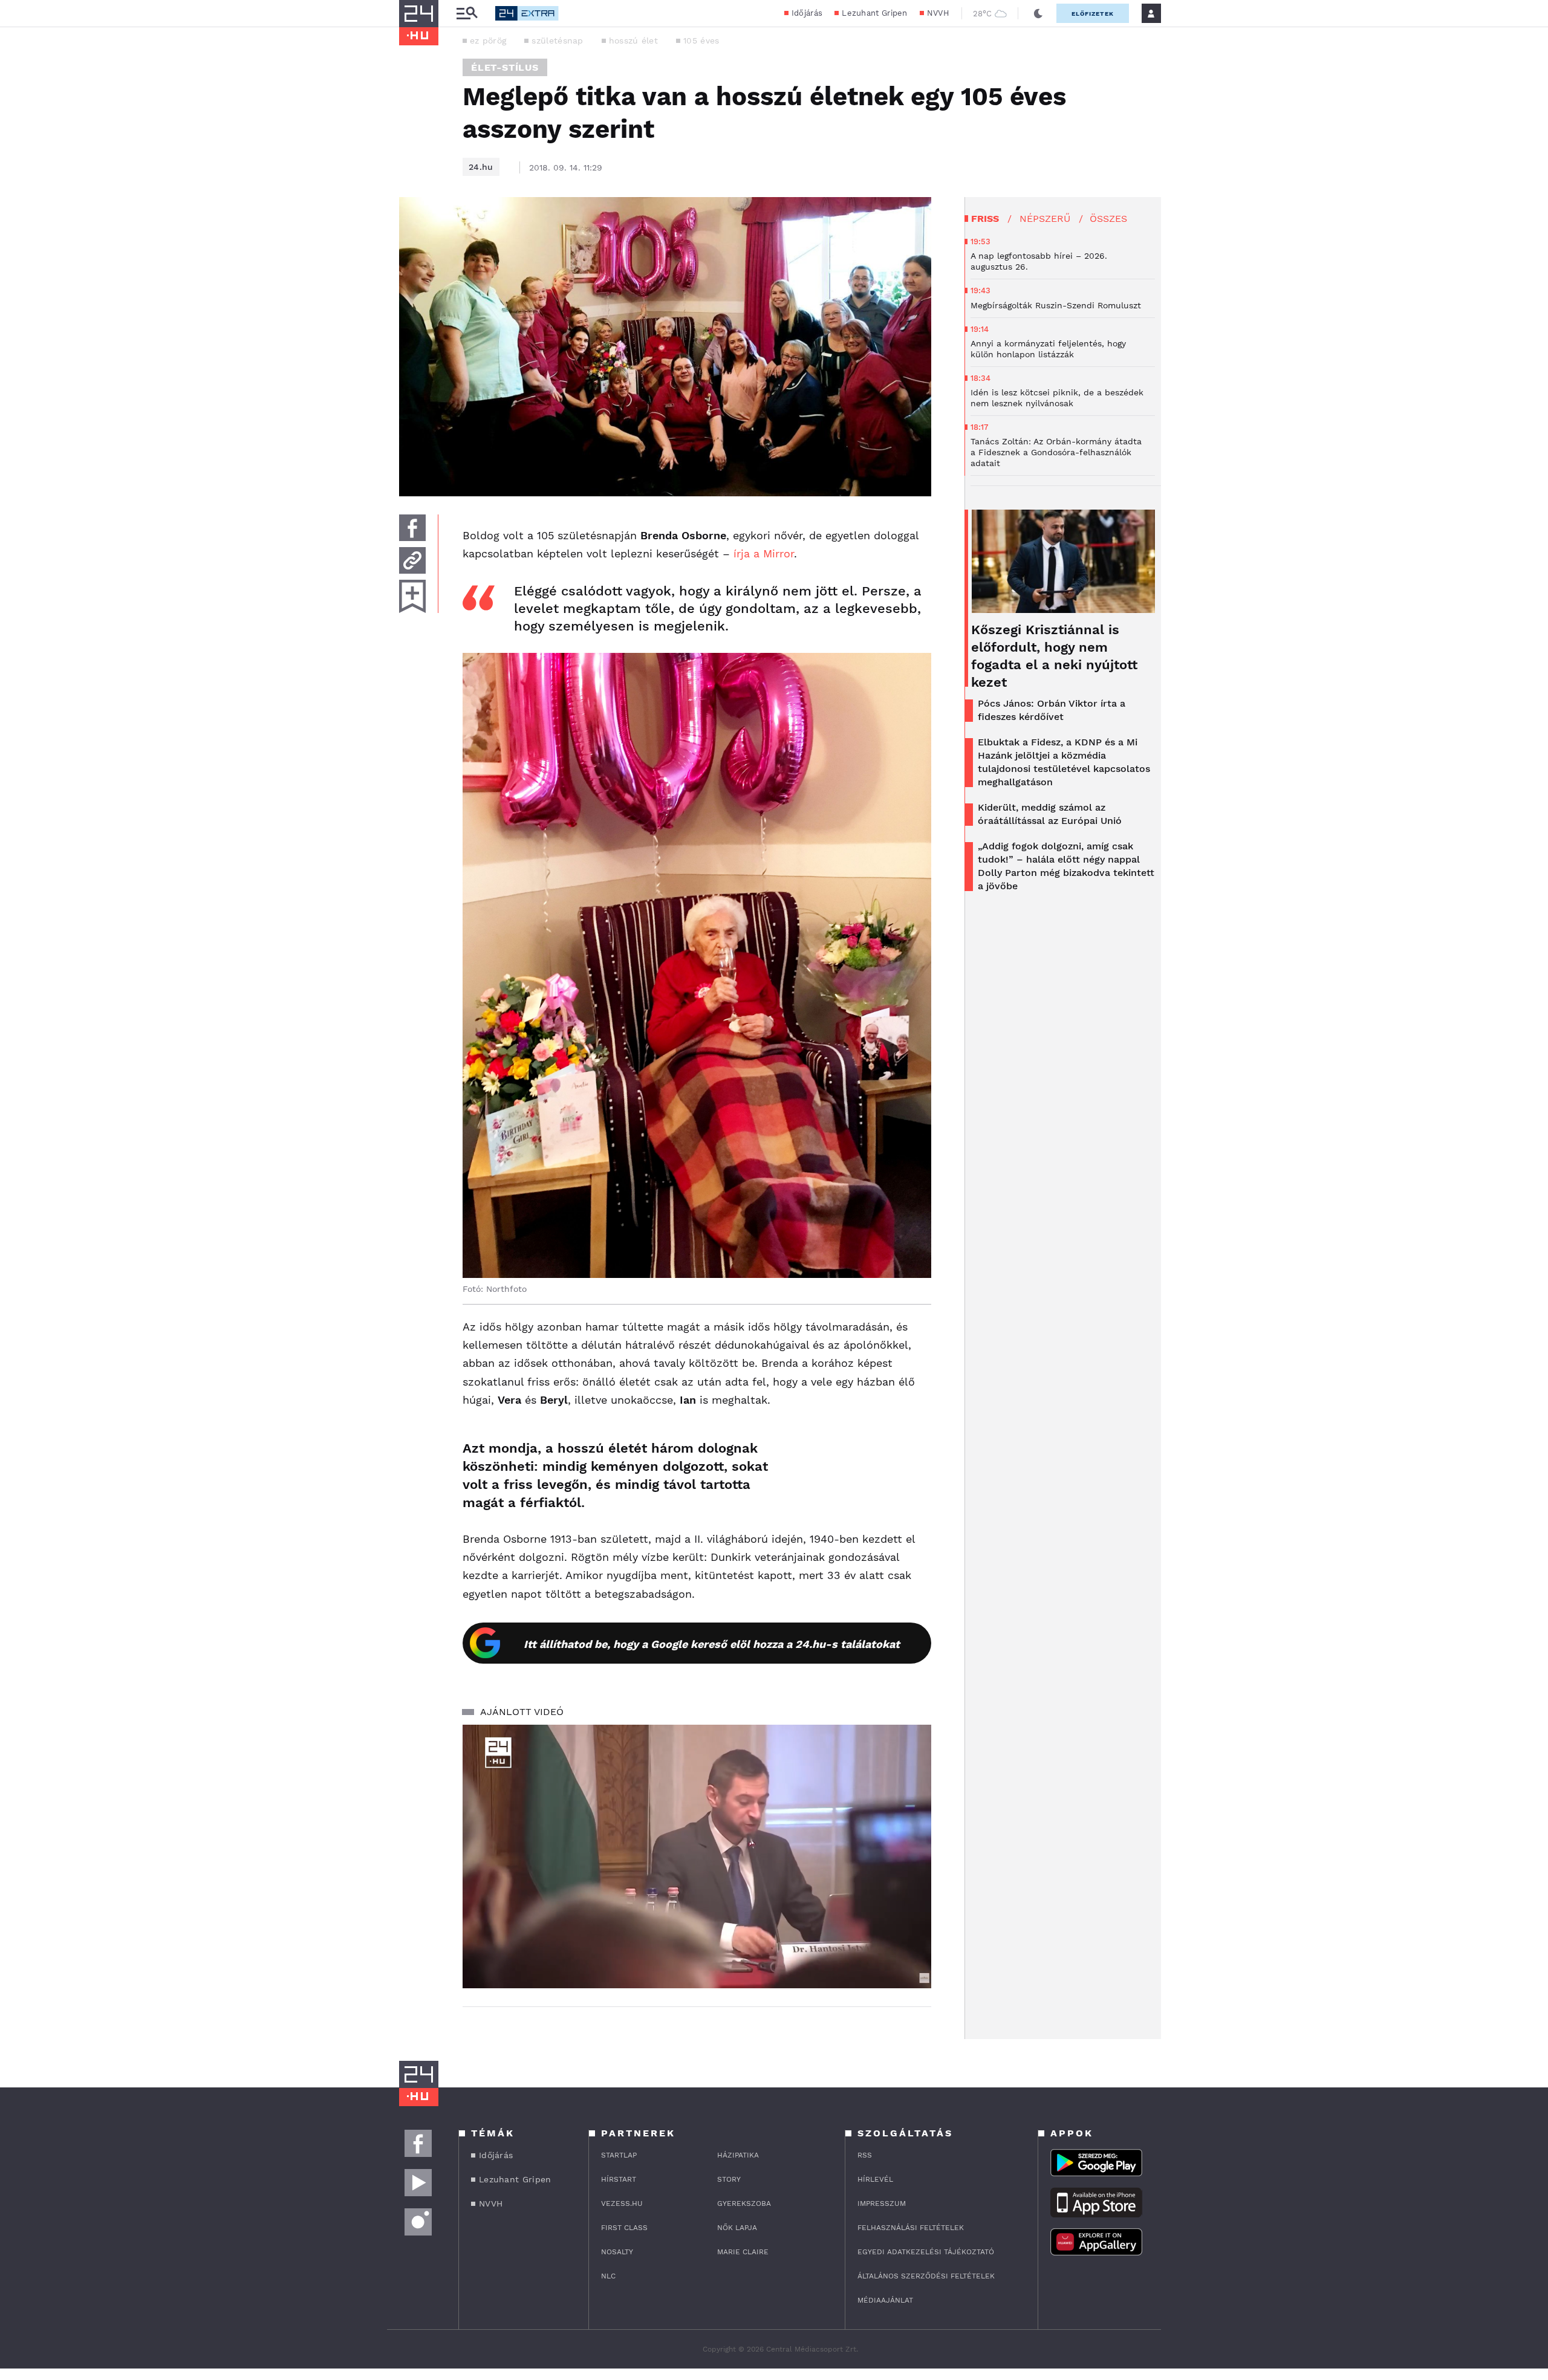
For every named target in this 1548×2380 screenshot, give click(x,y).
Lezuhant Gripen (875, 13)
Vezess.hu (622, 2203)
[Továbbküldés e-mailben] (412, 560)
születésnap (557, 41)
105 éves (701, 41)
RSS (865, 2155)
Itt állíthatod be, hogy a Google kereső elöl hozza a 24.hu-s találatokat (712, 1644)
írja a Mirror (764, 553)
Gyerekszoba (744, 2203)
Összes (1108, 219)
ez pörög (488, 41)
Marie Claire (743, 2252)
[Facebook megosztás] (412, 528)
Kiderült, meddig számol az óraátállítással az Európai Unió (1050, 814)
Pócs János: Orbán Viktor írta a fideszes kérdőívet (1052, 710)
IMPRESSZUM (882, 2203)
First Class (624, 2228)
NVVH (938, 13)
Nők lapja (737, 2228)
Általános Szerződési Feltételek (926, 2276)
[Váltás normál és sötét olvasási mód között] (1038, 13)
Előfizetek (1093, 14)
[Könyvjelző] (412, 596)
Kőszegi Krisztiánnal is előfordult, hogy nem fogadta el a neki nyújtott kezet (1054, 656)
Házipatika (738, 2155)
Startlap (619, 2155)
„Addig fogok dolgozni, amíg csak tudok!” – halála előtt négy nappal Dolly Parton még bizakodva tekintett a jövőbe (1066, 866)
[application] (697, 1856)
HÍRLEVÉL (875, 2179)
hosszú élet (633, 41)
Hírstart (619, 2179)
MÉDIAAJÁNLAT (885, 2300)
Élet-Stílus (505, 67)
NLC (608, 2276)
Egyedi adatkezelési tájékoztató (926, 2252)
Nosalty (617, 2252)
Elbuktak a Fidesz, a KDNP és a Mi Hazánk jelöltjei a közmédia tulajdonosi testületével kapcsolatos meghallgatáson (1064, 762)
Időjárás (807, 13)
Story (729, 2179)
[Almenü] (467, 14)
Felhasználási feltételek (911, 2228)
